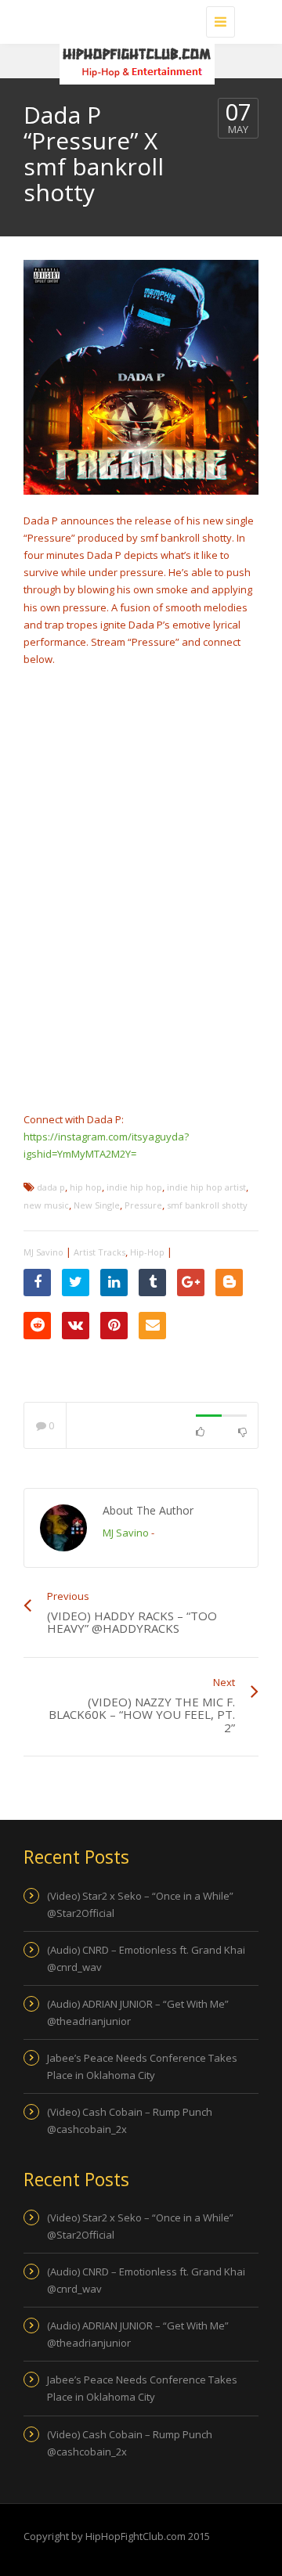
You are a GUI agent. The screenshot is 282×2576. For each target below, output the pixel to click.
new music (46, 1205)
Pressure (143, 1205)
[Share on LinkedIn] (114, 1283)
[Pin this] (114, 1326)
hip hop (86, 1187)
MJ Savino (43, 1252)
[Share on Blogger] (229, 1283)
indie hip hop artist (206, 1187)
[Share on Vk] (76, 1326)
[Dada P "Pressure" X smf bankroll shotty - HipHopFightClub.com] (137, 20)
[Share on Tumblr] (152, 1283)
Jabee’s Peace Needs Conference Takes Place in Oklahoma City (142, 2066)
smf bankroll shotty (207, 1205)
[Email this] (152, 1326)
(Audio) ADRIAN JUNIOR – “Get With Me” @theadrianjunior (138, 2012)
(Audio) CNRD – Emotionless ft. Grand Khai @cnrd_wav (146, 1958)
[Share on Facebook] (37, 1283)
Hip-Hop (147, 1252)
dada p (51, 1187)
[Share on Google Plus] (191, 1283)
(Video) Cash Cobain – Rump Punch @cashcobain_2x (130, 2120)
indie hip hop (134, 1187)
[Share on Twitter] (76, 1283)
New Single (97, 1205)
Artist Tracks (99, 1252)
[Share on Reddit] (37, 1326)
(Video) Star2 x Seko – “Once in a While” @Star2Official (140, 1904)
